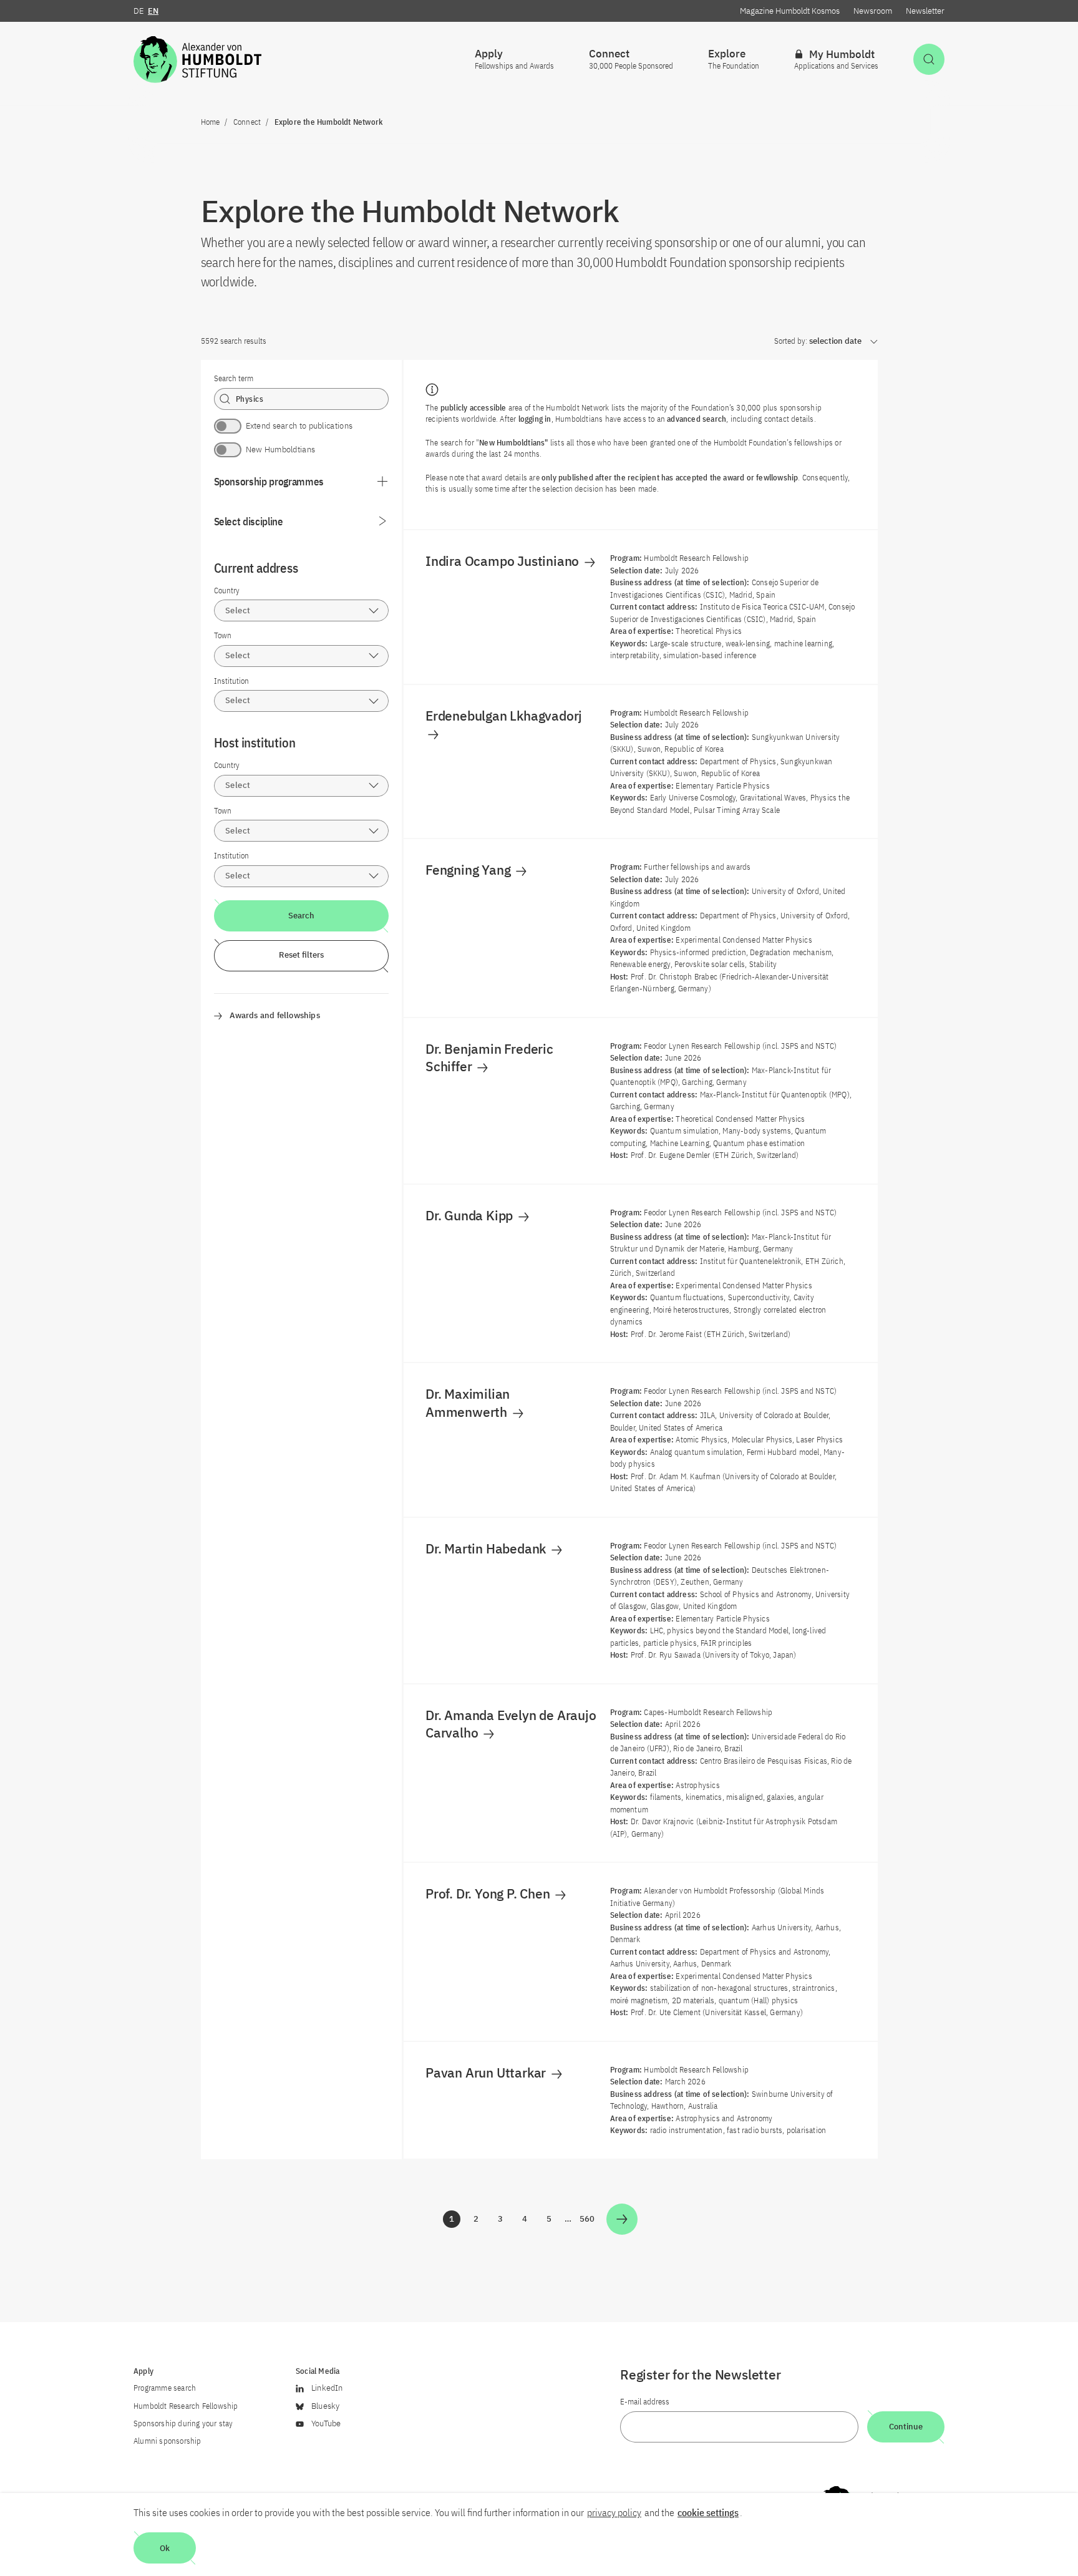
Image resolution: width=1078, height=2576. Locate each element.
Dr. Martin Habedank (487, 1548)
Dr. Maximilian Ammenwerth (468, 1402)
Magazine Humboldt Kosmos (790, 11)
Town (223, 635)
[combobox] (302, 610)
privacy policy (614, 2512)
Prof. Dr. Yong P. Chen (489, 1893)
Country (227, 591)
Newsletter (925, 11)
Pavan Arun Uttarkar (487, 2073)
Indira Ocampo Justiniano (504, 561)
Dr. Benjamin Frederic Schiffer (489, 1057)
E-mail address (645, 2402)
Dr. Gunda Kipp (471, 1215)
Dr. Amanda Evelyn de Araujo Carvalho (511, 1724)
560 (588, 2221)
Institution (231, 681)
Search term (234, 378)
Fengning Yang (469, 870)
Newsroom (873, 11)
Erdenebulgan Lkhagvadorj (505, 716)
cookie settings (708, 2512)
